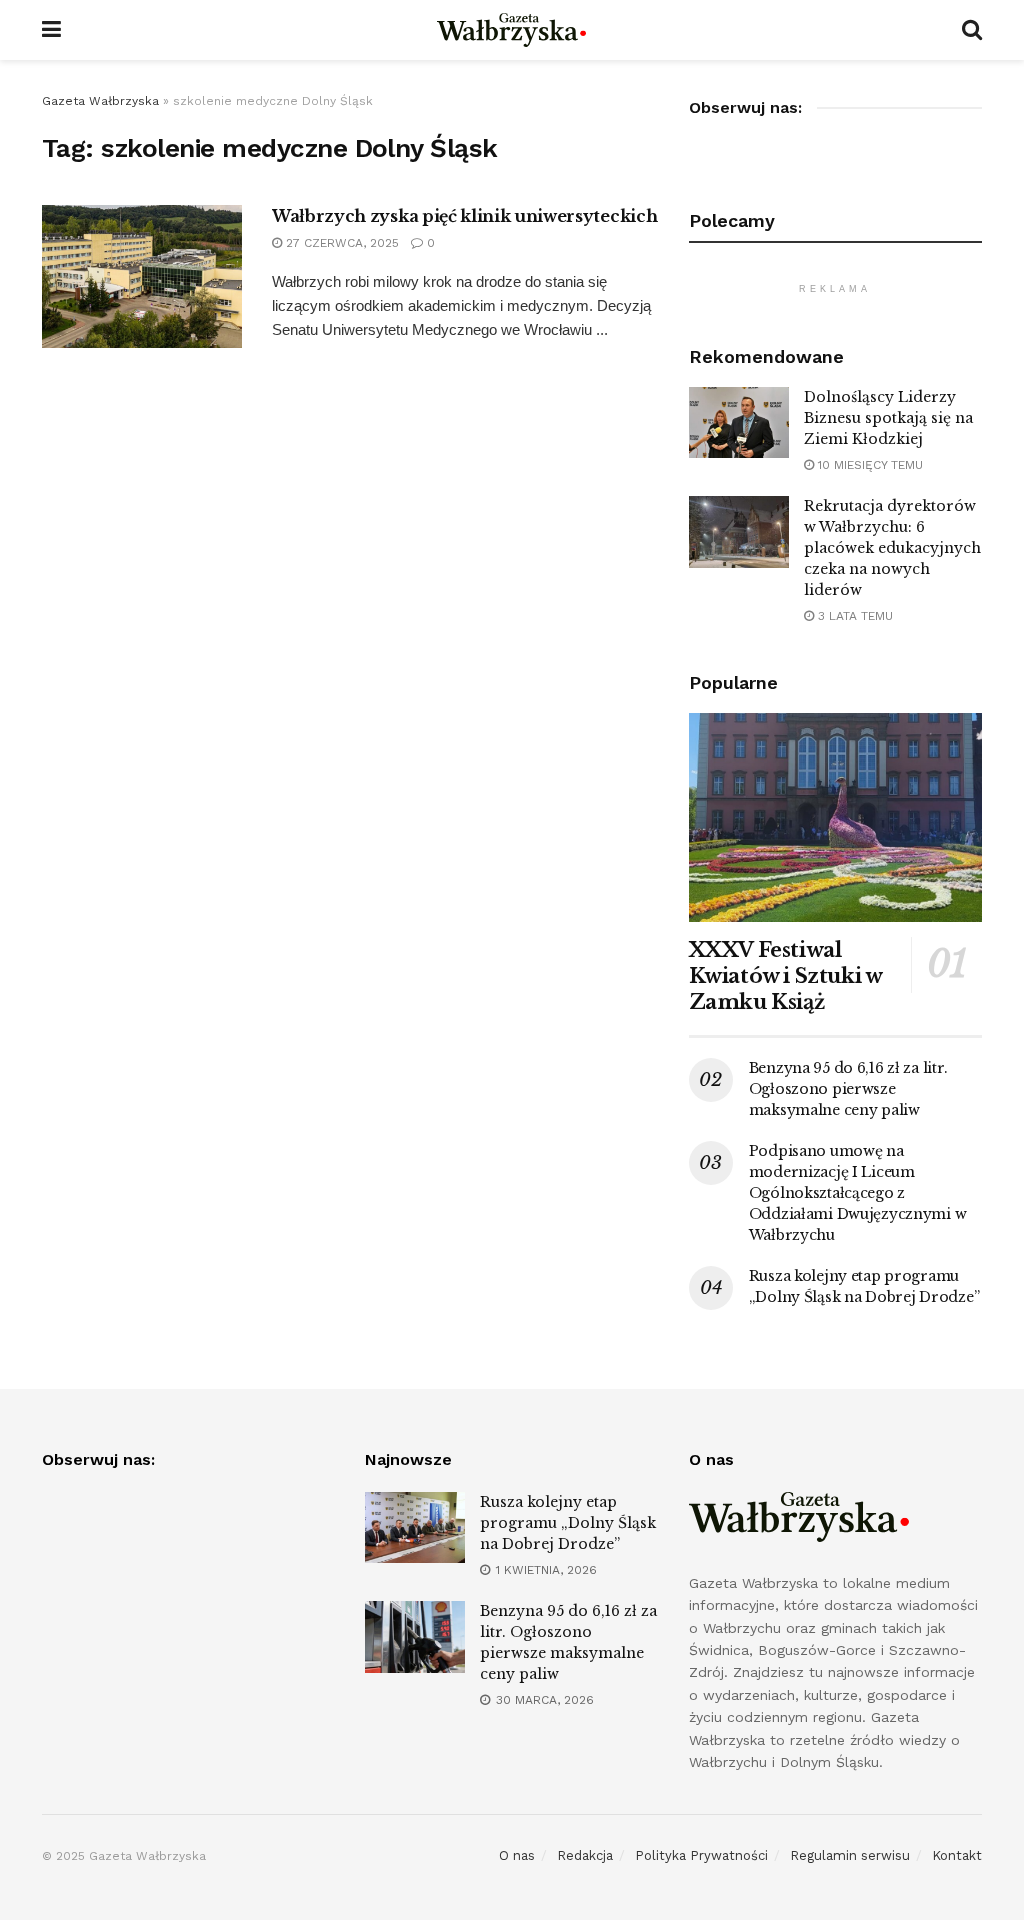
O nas (517, 1855)
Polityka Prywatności (701, 1855)
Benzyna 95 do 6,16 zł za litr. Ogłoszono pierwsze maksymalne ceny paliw (848, 1089)
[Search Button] (972, 30)
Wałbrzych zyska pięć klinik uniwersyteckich (464, 216)
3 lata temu (853, 616)
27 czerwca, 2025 (340, 243)
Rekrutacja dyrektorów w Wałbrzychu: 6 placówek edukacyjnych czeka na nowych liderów (892, 548)
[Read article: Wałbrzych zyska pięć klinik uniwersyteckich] (142, 276)
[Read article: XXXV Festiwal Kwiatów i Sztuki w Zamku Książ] (835, 818)
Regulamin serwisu (850, 1855)
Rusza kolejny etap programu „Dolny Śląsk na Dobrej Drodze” (568, 1523)
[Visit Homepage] (512, 30)
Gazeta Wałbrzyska (100, 101)
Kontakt (957, 1855)
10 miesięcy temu (868, 465)
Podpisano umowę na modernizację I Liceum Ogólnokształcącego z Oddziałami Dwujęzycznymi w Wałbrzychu (858, 1193)
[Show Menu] (51, 30)
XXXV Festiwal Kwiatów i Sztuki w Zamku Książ (785, 976)
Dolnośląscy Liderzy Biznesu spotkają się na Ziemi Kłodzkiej (888, 418)
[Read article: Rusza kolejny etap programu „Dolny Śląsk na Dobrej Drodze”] (415, 1528)
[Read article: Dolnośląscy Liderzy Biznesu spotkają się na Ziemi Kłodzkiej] (739, 423)
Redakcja (585, 1855)
